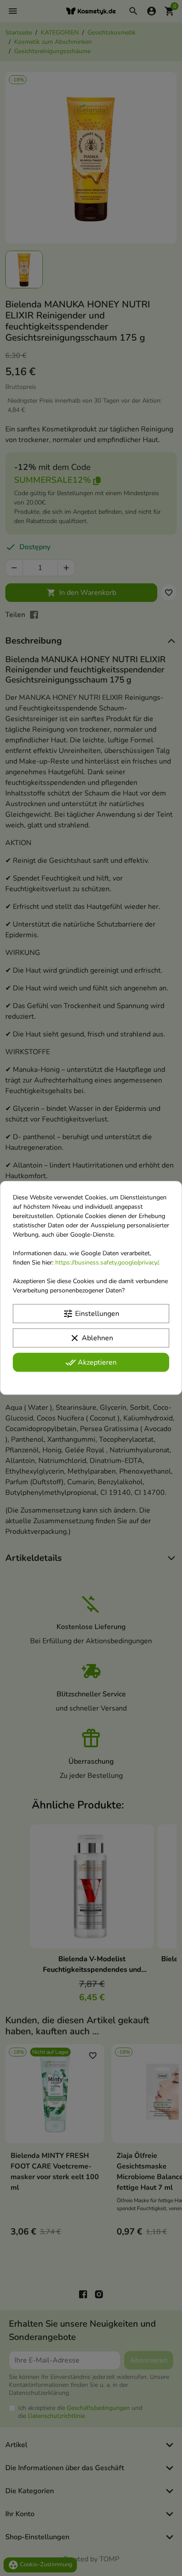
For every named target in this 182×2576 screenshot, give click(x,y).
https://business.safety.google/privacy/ (107, 1263)
